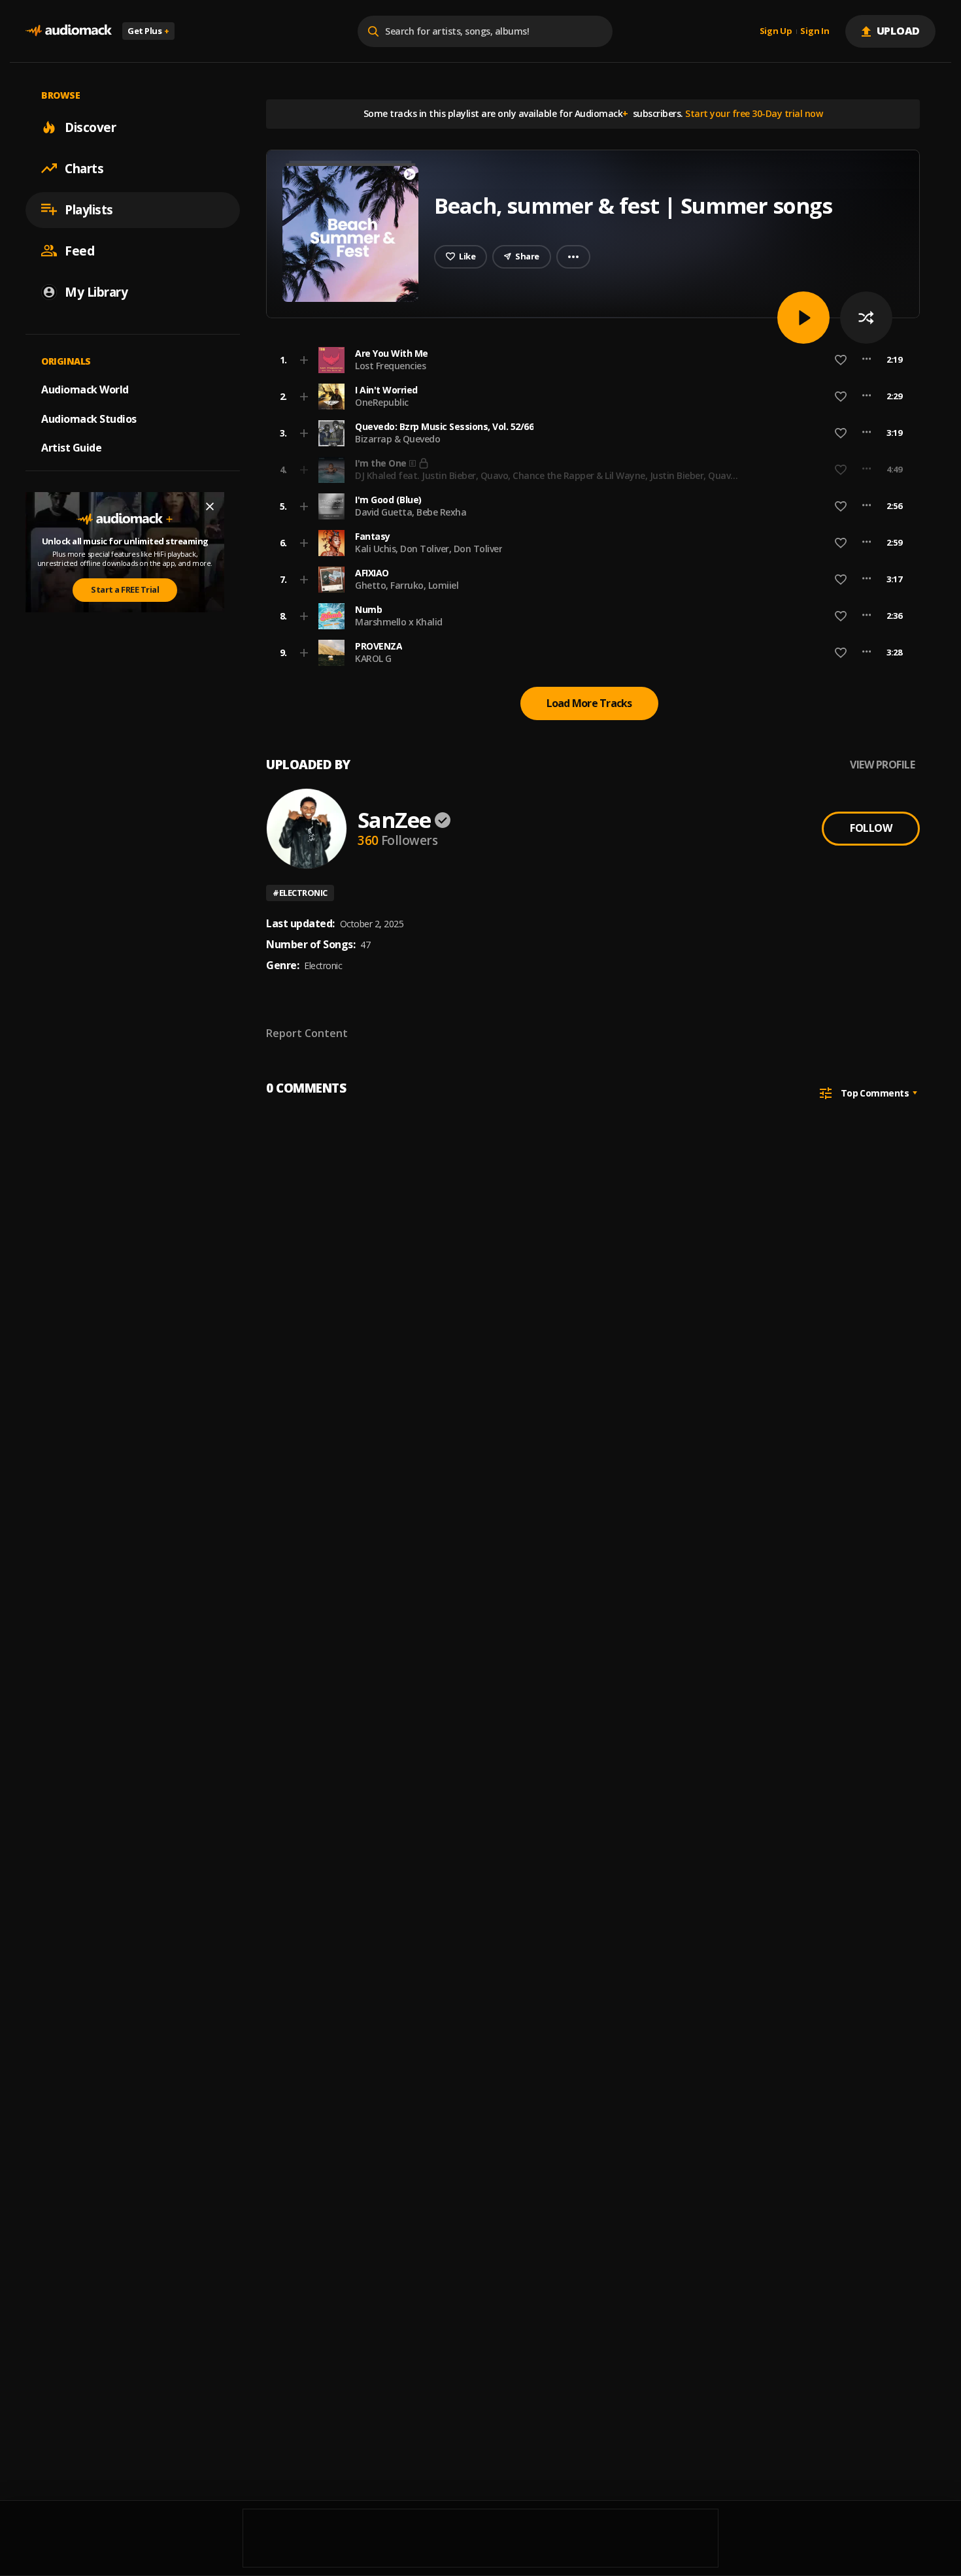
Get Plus (148, 31)
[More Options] (867, 360)
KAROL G (373, 658)
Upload (899, 31)
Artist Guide (71, 448)
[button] (589, 360)
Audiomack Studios (89, 418)
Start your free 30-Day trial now (754, 113)
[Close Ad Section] (210, 506)
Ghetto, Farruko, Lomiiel (407, 585)
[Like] (841, 360)
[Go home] (69, 31)
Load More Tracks (589, 703)
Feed (79, 250)
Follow (871, 828)
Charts (84, 168)
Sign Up (776, 31)
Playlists (89, 209)
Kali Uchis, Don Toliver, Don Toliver (429, 549)
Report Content (307, 1033)
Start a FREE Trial (125, 589)
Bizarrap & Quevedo (397, 439)
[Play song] (803, 318)
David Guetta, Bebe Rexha (411, 512)
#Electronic (300, 893)
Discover (90, 127)
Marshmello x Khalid (399, 622)
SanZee (394, 820)
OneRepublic (382, 402)
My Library (96, 291)
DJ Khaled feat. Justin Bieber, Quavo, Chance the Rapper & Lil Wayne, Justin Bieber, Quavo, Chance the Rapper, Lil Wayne (547, 481)
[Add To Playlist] (304, 360)
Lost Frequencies (390, 366)
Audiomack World (85, 389)
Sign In (815, 31)
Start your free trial (688, 469)
